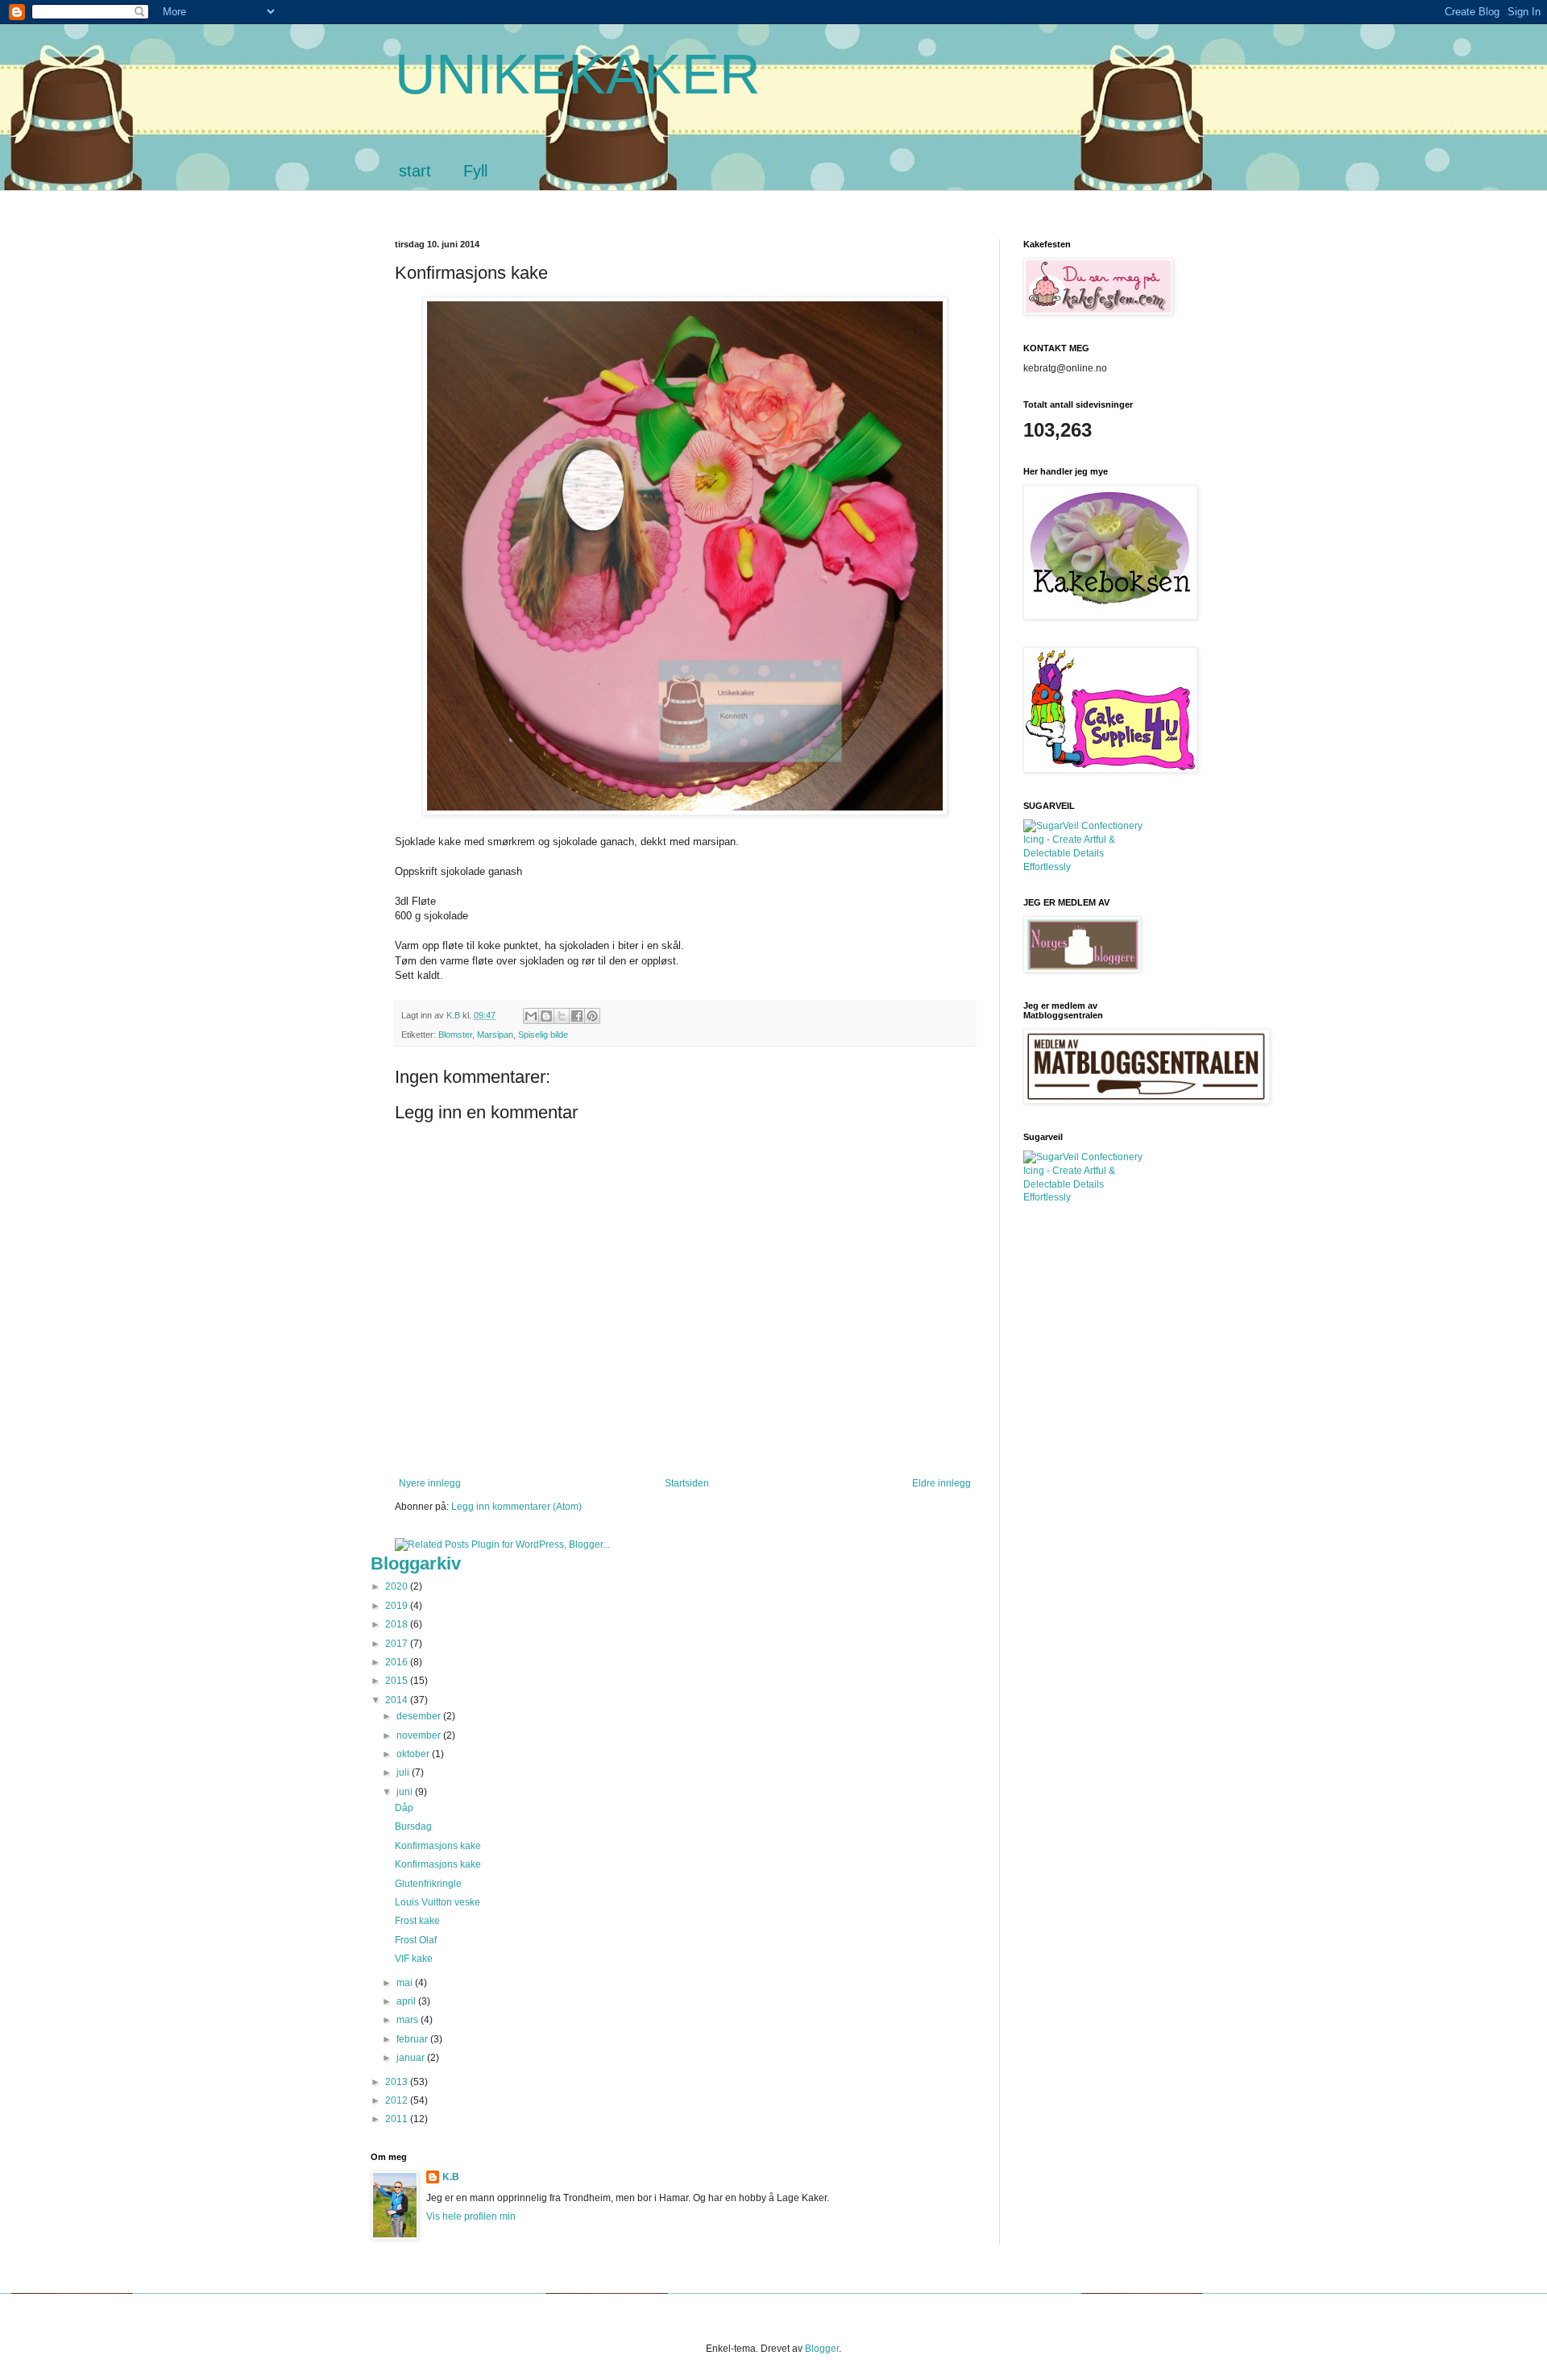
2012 (398, 2100)
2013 (398, 2082)
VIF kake (414, 1959)
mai (406, 1983)
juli (404, 1773)
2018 (398, 1624)
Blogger (822, 2349)
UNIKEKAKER (578, 74)
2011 (398, 2119)
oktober (414, 1754)
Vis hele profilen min (471, 2216)
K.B (451, 2177)
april (407, 2001)
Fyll (475, 171)
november (420, 1735)
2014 (398, 1700)
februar (413, 2039)
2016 (398, 1662)
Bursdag (413, 1826)
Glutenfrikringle (428, 1884)
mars (409, 2020)
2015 (398, 1681)
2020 (398, 1586)
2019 (398, 1606)
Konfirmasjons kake (438, 1846)
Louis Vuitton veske (438, 1902)
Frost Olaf (416, 1940)
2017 (398, 1644)
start (415, 171)
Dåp (404, 1808)
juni (406, 1792)
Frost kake (417, 1921)
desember (420, 1716)
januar (412, 2058)
